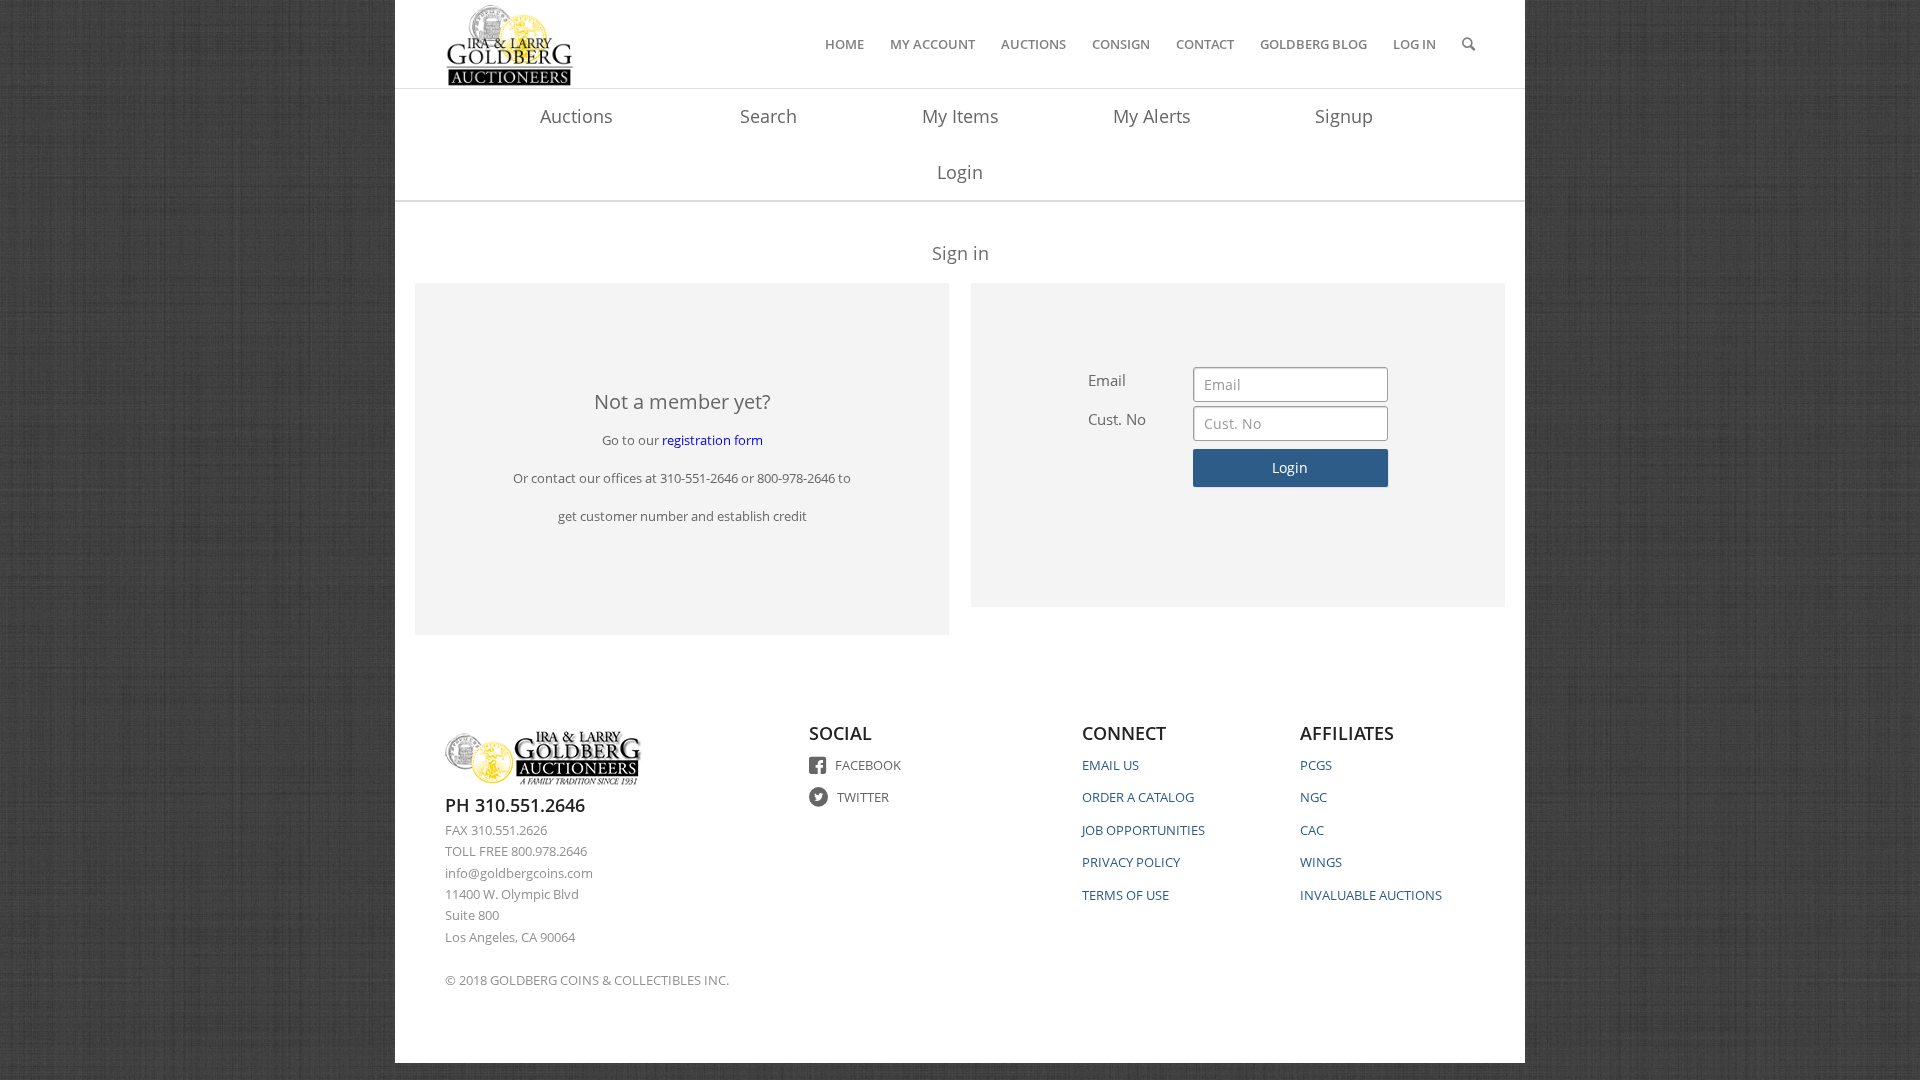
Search (768, 116)
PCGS (1316, 765)
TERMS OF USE (1125, 895)
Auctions (576, 116)
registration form (712, 440)
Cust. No (1117, 419)
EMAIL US (1110, 765)
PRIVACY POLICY (1131, 862)
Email (1107, 380)
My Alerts (1152, 116)
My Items (960, 116)
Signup (1344, 116)
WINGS (1321, 862)
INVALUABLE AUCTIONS (1371, 895)
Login (960, 172)
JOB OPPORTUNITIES (1143, 830)
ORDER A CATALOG (1138, 797)
